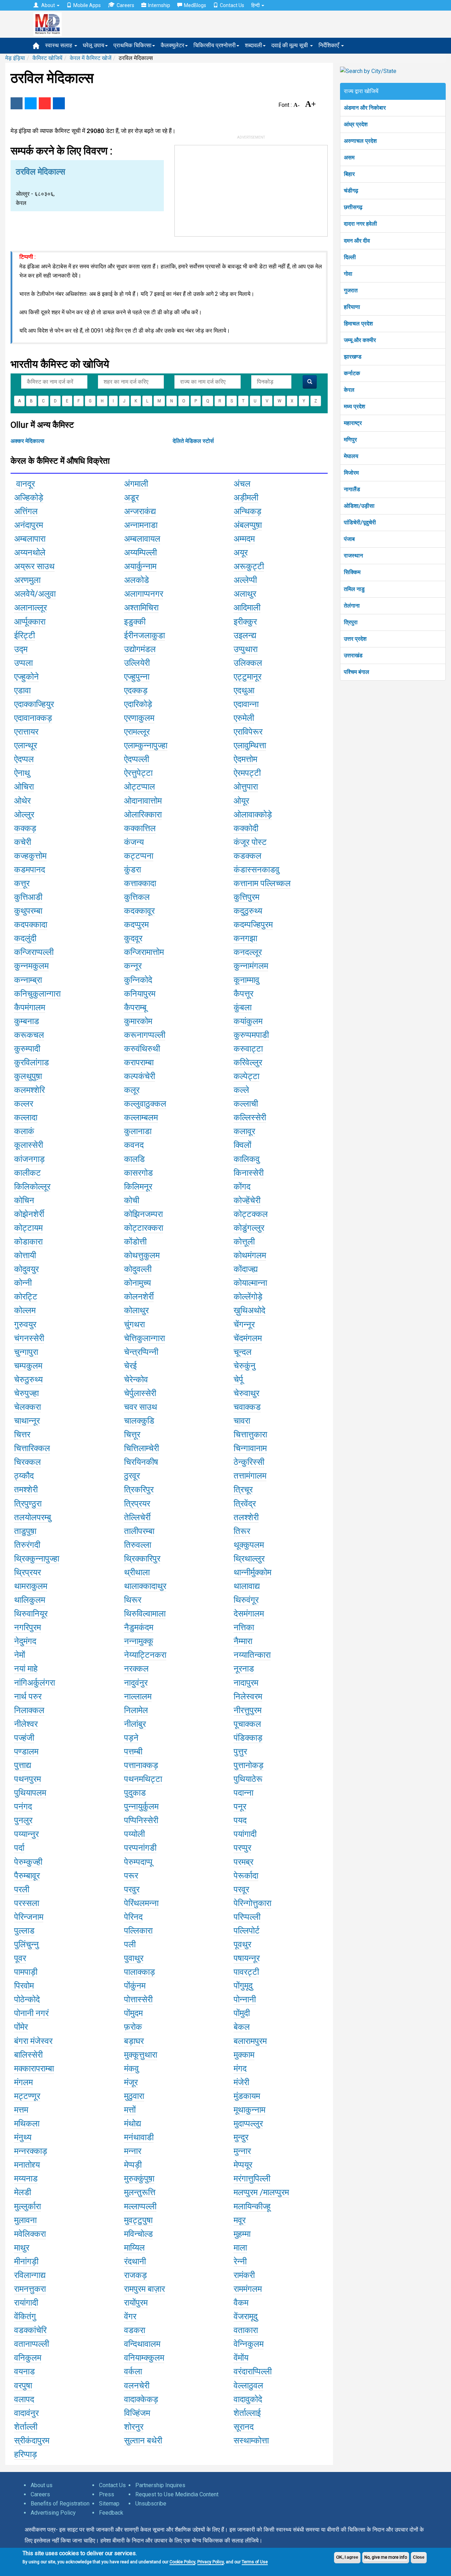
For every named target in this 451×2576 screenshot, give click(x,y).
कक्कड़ (25, 828)
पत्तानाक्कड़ (141, 1765)
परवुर (132, 1889)
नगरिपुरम (27, 1627)
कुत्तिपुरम (246, 897)
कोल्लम (25, 1310)
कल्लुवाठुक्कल (145, 1104)
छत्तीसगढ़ (353, 207)
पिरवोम (24, 1986)
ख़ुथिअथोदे (249, 1310)
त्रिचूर (243, 1490)
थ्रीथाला (137, 1572)
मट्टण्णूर (27, 2096)
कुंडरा (132, 870)
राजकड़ (135, 2275)
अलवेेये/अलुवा (35, 594)
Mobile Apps (87, 5)
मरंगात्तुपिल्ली (252, 2179)
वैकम (241, 2303)
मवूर (240, 2220)
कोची (132, 1200)
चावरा (242, 1421)
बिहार (349, 174)
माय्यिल (134, 2248)
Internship (159, 5)
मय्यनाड (26, 2179)
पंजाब (349, 539)
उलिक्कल (248, 663)
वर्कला (133, 2371)
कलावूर (244, 1131)
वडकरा (135, 2330)
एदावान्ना (246, 704)
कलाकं (24, 1131)
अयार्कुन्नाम (140, 566)
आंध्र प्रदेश (356, 124)
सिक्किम (352, 572)
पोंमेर (21, 2027)
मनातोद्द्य (27, 2165)
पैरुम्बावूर (27, 1876)
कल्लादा (26, 1118)
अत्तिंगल (26, 511)
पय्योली (134, 1834)
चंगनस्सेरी (29, 1338)
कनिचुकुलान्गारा (37, 994)
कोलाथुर (136, 1310)
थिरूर (133, 1600)
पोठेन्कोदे (27, 1999)
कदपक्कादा (31, 925)
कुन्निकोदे (138, 980)
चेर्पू (238, 1380)
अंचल (242, 484)
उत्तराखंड (353, 655)
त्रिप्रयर (137, 1504)
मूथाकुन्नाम (249, 2110)
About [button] (48, 5)
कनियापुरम (140, 994)
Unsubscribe (151, 2504)
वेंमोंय (241, 2358)
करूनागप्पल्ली (145, 1035)
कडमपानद (30, 870)
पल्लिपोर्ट (247, 1931)
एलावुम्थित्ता (250, 745)
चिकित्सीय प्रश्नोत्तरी (215, 45)
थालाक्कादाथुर (145, 1586)
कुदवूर (133, 938)
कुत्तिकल (137, 897)
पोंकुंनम (135, 1986)
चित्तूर (132, 1435)
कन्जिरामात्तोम (144, 952)
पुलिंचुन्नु (26, 1944)
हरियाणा (352, 307)
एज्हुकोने (26, 677)
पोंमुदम (133, 2013)
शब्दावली (254, 45)
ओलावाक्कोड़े (253, 815)
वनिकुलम (28, 2358)
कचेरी (23, 842)
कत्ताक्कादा (140, 883)
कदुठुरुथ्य (248, 911)
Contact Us (232, 5)
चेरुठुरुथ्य (28, 1380)
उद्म (21, 649)
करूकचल (29, 1035)
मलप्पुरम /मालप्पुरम (261, 2192)
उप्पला (23, 663)
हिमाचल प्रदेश (358, 324)
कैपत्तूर (243, 994)
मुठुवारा (134, 2096)
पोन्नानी (245, 1999)
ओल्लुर (24, 815)
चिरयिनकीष (141, 1462)
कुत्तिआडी (28, 897)
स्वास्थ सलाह (59, 45)
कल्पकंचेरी (140, 1076)
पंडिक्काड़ (248, 1738)
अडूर (131, 498)
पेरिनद (133, 1917)
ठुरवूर (132, 1476)
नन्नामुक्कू (139, 1641)
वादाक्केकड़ (141, 2399)
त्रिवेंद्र (245, 1504)
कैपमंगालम (30, 1007)
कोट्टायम (28, 1228)
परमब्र (243, 1862)
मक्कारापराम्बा (34, 2069)
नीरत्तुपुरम (248, 1710)
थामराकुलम (31, 1586)
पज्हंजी (24, 1738)
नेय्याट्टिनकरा (145, 1655)
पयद (240, 1820)
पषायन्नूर (247, 1958)
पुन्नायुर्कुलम (141, 1807)
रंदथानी (135, 2261)
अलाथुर (245, 594)
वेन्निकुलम (249, 2344)
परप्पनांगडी (140, 1848)
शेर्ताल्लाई (247, 2413)
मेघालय (351, 456)
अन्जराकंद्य (140, 511)
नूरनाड (244, 1669)
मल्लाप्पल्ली (140, 2206)
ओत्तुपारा (246, 787)
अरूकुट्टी (249, 566)
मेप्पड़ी (133, 2165)
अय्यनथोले (30, 553)
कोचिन (24, 1200)
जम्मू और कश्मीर (360, 340)
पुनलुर (23, 1820)
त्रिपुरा (351, 622)
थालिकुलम (30, 1600)
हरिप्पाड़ (26, 2454)
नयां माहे (26, 1669)
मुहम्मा (242, 2234)
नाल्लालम (138, 1697)
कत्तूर (22, 883)
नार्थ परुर (28, 1697)
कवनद (134, 1145)
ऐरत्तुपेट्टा (138, 773)
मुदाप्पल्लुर (248, 2124)
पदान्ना (243, 1793)
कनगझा (245, 938)
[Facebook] (17, 103)
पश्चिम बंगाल (357, 672)
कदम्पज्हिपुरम (253, 925)
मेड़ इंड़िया (15, 58)
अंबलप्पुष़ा (248, 525)
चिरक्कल (27, 1462)
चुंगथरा (134, 1324)
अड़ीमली (246, 498)
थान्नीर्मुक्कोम (252, 1572)
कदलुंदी (25, 938)
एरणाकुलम (139, 718)
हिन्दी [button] (256, 5)
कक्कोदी (246, 828)
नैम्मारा (243, 1641)
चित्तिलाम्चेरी (141, 1448)
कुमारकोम (138, 1021)
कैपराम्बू (135, 1007)
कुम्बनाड (27, 1021)
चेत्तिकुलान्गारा (144, 1338)
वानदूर (24, 484)
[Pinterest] (45, 103)
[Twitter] (31, 103)
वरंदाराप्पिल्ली (253, 2371)
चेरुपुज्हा (26, 1393)
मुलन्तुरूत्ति (140, 2192)
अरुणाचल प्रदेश (360, 141)
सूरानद (244, 2427)
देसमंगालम (249, 1614)
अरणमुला (27, 580)
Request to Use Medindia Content (177, 2494)
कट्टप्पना (139, 856)
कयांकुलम (248, 1021)
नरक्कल (136, 1669)
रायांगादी (26, 2303)
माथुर (22, 2248)
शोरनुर (134, 2427)
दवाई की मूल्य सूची (290, 45)
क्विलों (242, 1145)
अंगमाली (136, 484)
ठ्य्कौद (24, 1476)
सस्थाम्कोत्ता (251, 2441)
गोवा (348, 274)
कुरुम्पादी (27, 1049)
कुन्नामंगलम (251, 966)
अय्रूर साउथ (34, 566)
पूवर (20, 1958)
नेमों (20, 1655)
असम (349, 157)
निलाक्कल (29, 1710)
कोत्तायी (25, 1255)
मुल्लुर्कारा (27, 2206)
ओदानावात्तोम (143, 801)
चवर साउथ (141, 1407)
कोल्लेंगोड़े (248, 1297)
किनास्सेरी (249, 1173)
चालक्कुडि (139, 1421)
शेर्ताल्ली (26, 2427)
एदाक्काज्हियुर (34, 704)
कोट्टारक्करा (144, 1228)
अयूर (241, 553)
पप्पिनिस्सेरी (141, 1820)
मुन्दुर (241, 2137)
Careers (125, 5)
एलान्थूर (26, 745)
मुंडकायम (247, 2096)
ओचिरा (24, 787)
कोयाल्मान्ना (250, 1283)
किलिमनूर (138, 1187)
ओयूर (241, 801)
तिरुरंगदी (27, 1545)
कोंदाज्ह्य (246, 1269)
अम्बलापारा (30, 539)
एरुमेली (244, 718)
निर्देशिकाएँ (329, 45)
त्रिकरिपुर (139, 1490)
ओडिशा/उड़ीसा (359, 506)
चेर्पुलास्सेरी (140, 1393)
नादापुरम (246, 1683)
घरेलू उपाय (94, 45)
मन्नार (133, 2151)
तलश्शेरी (246, 1517)
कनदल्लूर (248, 952)
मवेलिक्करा (30, 2234)
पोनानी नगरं (31, 2013)
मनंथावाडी (139, 2137)
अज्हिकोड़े (29, 498)
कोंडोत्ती (135, 1242)
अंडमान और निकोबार (365, 108)
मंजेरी (241, 2082)
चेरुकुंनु (245, 1366)
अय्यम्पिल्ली (140, 553)
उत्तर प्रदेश (355, 639)
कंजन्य (134, 842)
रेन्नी (240, 2261)
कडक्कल (248, 856)
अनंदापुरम (29, 525)
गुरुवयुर (25, 1324)
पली (130, 1944)
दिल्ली (350, 257)
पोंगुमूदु (243, 1986)
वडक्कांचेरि (30, 2330)
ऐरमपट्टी (247, 773)
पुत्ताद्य (23, 1765)
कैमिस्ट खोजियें (47, 58)
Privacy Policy (211, 2562)
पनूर (240, 1807)
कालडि (134, 1159)
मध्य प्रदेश (354, 406)
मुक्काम (244, 2055)
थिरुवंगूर (246, 1600)
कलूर (132, 1090)
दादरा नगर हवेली (360, 224)
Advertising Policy (53, 2513)
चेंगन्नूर (244, 1324)
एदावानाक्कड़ (33, 718)
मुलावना (25, 2220)
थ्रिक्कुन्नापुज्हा (37, 1559)
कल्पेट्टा (246, 1076)
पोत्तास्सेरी (138, 1999)
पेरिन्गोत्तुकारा (252, 1903)
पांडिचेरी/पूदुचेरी (360, 522)
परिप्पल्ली (247, 1917)
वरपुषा (23, 2386)
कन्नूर (133, 966)
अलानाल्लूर (30, 608)
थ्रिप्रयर (27, 1572)
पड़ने (131, 1738)
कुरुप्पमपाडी (251, 1035)
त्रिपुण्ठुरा (28, 1504)
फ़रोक (133, 2027)
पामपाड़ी (26, 1972)
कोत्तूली (244, 1242)
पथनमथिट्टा (143, 1779)
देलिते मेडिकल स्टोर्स (193, 441)
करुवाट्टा (248, 1049)
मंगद (240, 2069)
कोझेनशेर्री (29, 1214)
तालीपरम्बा (139, 1531)
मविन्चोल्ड (138, 2234)
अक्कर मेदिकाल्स (27, 441)
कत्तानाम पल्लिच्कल (262, 883)
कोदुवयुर (26, 1269)
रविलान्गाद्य (30, 2275)
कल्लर (24, 1104)
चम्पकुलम (28, 1366)
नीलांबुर (135, 1724)
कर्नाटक (352, 373)
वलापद (24, 2399)
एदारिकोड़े (138, 704)
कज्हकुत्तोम (30, 856)
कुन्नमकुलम (31, 966)
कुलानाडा (138, 1131)
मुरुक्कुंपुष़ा (139, 2179)
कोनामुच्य (137, 1283)
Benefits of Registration (60, 2504)
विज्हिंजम (137, 2413)
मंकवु (131, 2069)
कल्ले (241, 1090)
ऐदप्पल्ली (137, 759)
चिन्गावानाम (250, 1448)
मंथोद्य (132, 2124)
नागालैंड (352, 489)
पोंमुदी (242, 2013)
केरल (349, 390)
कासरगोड (138, 1173)
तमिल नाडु (354, 589)
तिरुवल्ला (138, 1545)
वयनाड (24, 2371)
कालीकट (27, 1173)
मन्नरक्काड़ (31, 2151)
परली (22, 1889)
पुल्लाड (24, 1931)
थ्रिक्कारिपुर (142, 1559)
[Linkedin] (59, 103)
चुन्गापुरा (26, 1352)
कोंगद (242, 1187)
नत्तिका (244, 1627)
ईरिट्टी (24, 635)
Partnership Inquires (160, 2485)
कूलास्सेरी (29, 1145)
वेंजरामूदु (246, 2316)
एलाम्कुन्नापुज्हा (146, 745)
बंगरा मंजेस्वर (33, 2041)
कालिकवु (247, 1159)
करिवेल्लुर (248, 1062)
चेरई (130, 1366)
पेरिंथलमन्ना (141, 1903)
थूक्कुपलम (249, 1545)
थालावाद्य (247, 1586)
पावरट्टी (246, 1972)
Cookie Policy (182, 2562)
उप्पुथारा (246, 649)
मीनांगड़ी (26, 2261)
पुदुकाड (135, 1793)
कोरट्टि (26, 1297)
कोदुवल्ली (138, 1269)
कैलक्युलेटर (172, 45)
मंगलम (23, 2082)
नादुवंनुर (136, 1683)
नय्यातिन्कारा (252, 1655)
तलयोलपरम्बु (33, 1517)
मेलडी (23, 2192)
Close (419, 2557)
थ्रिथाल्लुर (249, 1559)
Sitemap (109, 2504)
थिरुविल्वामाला (145, 1614)
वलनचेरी (137, 2386)
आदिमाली (247, 608)
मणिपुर (350, 440)
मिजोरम (351, 473)
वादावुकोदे (248, 2399)
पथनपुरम (27, 1779)
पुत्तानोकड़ (249, 1765)
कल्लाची (246, 1104)
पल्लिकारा (138, 1931)
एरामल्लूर (137, 732)
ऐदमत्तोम (245, 759)
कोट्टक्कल (251, 1214)
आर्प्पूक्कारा (30, 622)
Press (107, 2494)
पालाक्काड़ (140, 1972)
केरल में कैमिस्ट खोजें (91, 58)
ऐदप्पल (24, 759)
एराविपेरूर (248, 732)
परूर (131, 1876)
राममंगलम (248, 2289)
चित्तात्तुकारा (250, 1435)
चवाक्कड (247, 1407)
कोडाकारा (28, 1242)
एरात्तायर (26, 732)
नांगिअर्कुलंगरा (35, 1683)
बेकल (242, 2027)
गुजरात (351, 290)
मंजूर (131, 2082)
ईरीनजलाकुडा (144, 635)
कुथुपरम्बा (28, 911)
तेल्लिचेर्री (137, 1517)
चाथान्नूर (27, 1421)
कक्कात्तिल (140, 828)
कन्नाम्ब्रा (28, 980)
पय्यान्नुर (26, 1834)
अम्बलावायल (142, 539)
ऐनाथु (22, 773)
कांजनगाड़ (29, 1159)
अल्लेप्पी (245, 580)
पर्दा (19, 1848)
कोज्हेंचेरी (247, 1200)
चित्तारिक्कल (32, 1448)
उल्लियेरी (137, 663)
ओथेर (22, 801)
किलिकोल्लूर (32, 1187)
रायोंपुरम (136, 2303)
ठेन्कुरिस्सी (249, 1462)
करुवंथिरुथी (142, 1049)
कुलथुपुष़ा (28, 1076)
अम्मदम (244, 539)
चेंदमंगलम (248, 1338)
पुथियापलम (30, 1793)
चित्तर (22, 1435)
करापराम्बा (139, 1062)
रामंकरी (244, 2275)
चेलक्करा (27, 1407)
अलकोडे (137, 580)
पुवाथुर (134, 1958)
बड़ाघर (134, 2041)
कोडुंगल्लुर (249, 1228)
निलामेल (136, 1710)
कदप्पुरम (136, 925)
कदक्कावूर (139, 911)
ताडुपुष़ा (25, 1531)
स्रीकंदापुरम (32, 2441)
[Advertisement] (251, 189)
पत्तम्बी (133, 1752)
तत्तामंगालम (250, 1476)
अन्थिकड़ (248, 511)
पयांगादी (245, 1834)
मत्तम (21, 2110)
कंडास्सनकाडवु (257, 870)
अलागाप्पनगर (144, 594)
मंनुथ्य (23, 2137)
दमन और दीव (357, 241)
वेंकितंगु (25, 2316)
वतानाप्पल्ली (32, 2344)
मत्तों (130, 2110)
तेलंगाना (352, 606)
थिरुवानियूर (31, 1614)
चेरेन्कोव (136, 1380)
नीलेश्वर (26, 1724)
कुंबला (243, 1007)
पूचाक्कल (247, 1724)
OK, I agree (347, 2557)
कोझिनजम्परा (143, 1214)
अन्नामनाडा (141, 525)
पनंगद (23, 1807)
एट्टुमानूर (248, 677)
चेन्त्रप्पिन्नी (141, 1352)
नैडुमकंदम (139, 1627)
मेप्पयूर (243, 2165)
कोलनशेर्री (139, 1297)
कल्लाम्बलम (141, 1118)
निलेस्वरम (248, 1697)
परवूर (241, 1889)
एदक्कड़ (136, 690)
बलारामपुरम (250, 2041)
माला (240, 2248)
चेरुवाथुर (246, 1393)
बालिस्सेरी (28, 2055)
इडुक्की (135, 622)
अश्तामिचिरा (141, 608)
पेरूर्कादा (246, 1876)
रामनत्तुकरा (30, 2289)
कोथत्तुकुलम (142, 1255)
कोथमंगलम (250, 1255)
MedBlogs (195, 5)
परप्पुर (242, 1848)
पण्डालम (26, 1752)
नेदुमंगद (25, 1641)
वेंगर (130, 2316)
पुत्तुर (240, 1752)
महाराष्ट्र (353, 423)
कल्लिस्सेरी (250, 1118)
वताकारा (246, 2330)
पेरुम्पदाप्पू (138, 1862)
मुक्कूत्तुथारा (141, 2055)
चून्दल (243, 1352)
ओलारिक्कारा (143, 815)
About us (42, 2485)
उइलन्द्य (245, 635)
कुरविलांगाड (32, 1062)
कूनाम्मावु (246, 980)
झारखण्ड (353, 357)
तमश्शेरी (26, 1490)
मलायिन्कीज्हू (252, 2206)
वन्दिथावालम (142, 2344)
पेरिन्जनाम (29, 1917)
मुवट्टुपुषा (138, 2220)
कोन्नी (23, 1283)
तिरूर (242, 1531)
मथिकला (27, 2124)
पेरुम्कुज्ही (28, 1862)
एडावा (22, 690)
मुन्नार (242, 2151)
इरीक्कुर (245, 622)
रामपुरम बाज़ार (144, 2289)
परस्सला (27, 1903)
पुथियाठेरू (248, 1779)
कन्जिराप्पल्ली (34, 952)
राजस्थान (353, 556)
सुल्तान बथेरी (143, 2441)
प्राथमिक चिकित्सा (132, 45)
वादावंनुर (26, 2413)
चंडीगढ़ (351, 191)
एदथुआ (244, 690)
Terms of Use (255, 2562)
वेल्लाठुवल (248, 2386)
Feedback (111, 2513)
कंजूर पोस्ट (250, 842)
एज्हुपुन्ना (137, 677)
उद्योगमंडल (140, 649)
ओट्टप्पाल (140, 787)
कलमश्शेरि (29, 1090)
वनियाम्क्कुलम (144, 2358)
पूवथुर (242, 1944)
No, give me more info (386, 2557)
